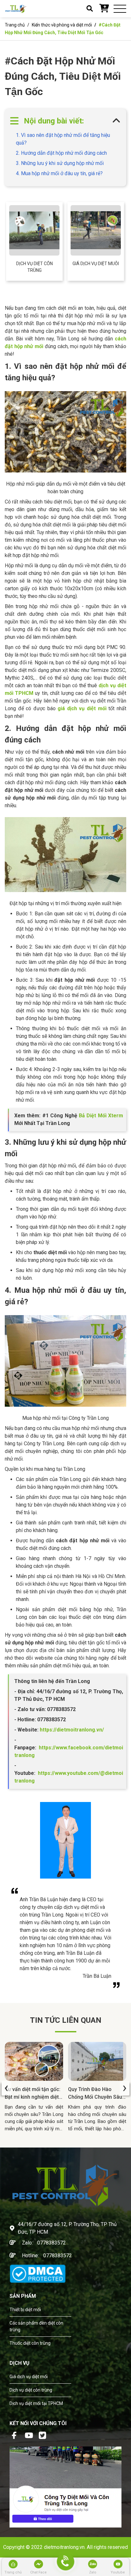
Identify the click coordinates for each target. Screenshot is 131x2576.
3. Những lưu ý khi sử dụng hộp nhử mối (60, 163)
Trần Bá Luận (97, 1976)
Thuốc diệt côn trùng (30, 2343)
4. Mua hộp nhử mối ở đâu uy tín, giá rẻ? (59, 173)
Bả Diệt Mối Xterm (101, 1116)
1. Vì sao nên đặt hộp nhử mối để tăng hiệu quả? (63, 139)
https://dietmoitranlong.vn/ (71, 1730)
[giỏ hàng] (104, 9)
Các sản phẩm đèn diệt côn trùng (36, 2326)
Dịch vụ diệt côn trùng (34, 267)
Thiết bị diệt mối (25, 2310)
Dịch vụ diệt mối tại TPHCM (36, 2403)
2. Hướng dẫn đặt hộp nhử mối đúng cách (61, 153)
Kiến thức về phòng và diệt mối (62, 25)
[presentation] (6, 2088)
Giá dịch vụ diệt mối (29, 2377)
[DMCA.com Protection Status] (38, 2273)
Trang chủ (15, 25)
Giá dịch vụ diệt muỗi (96, 264)
